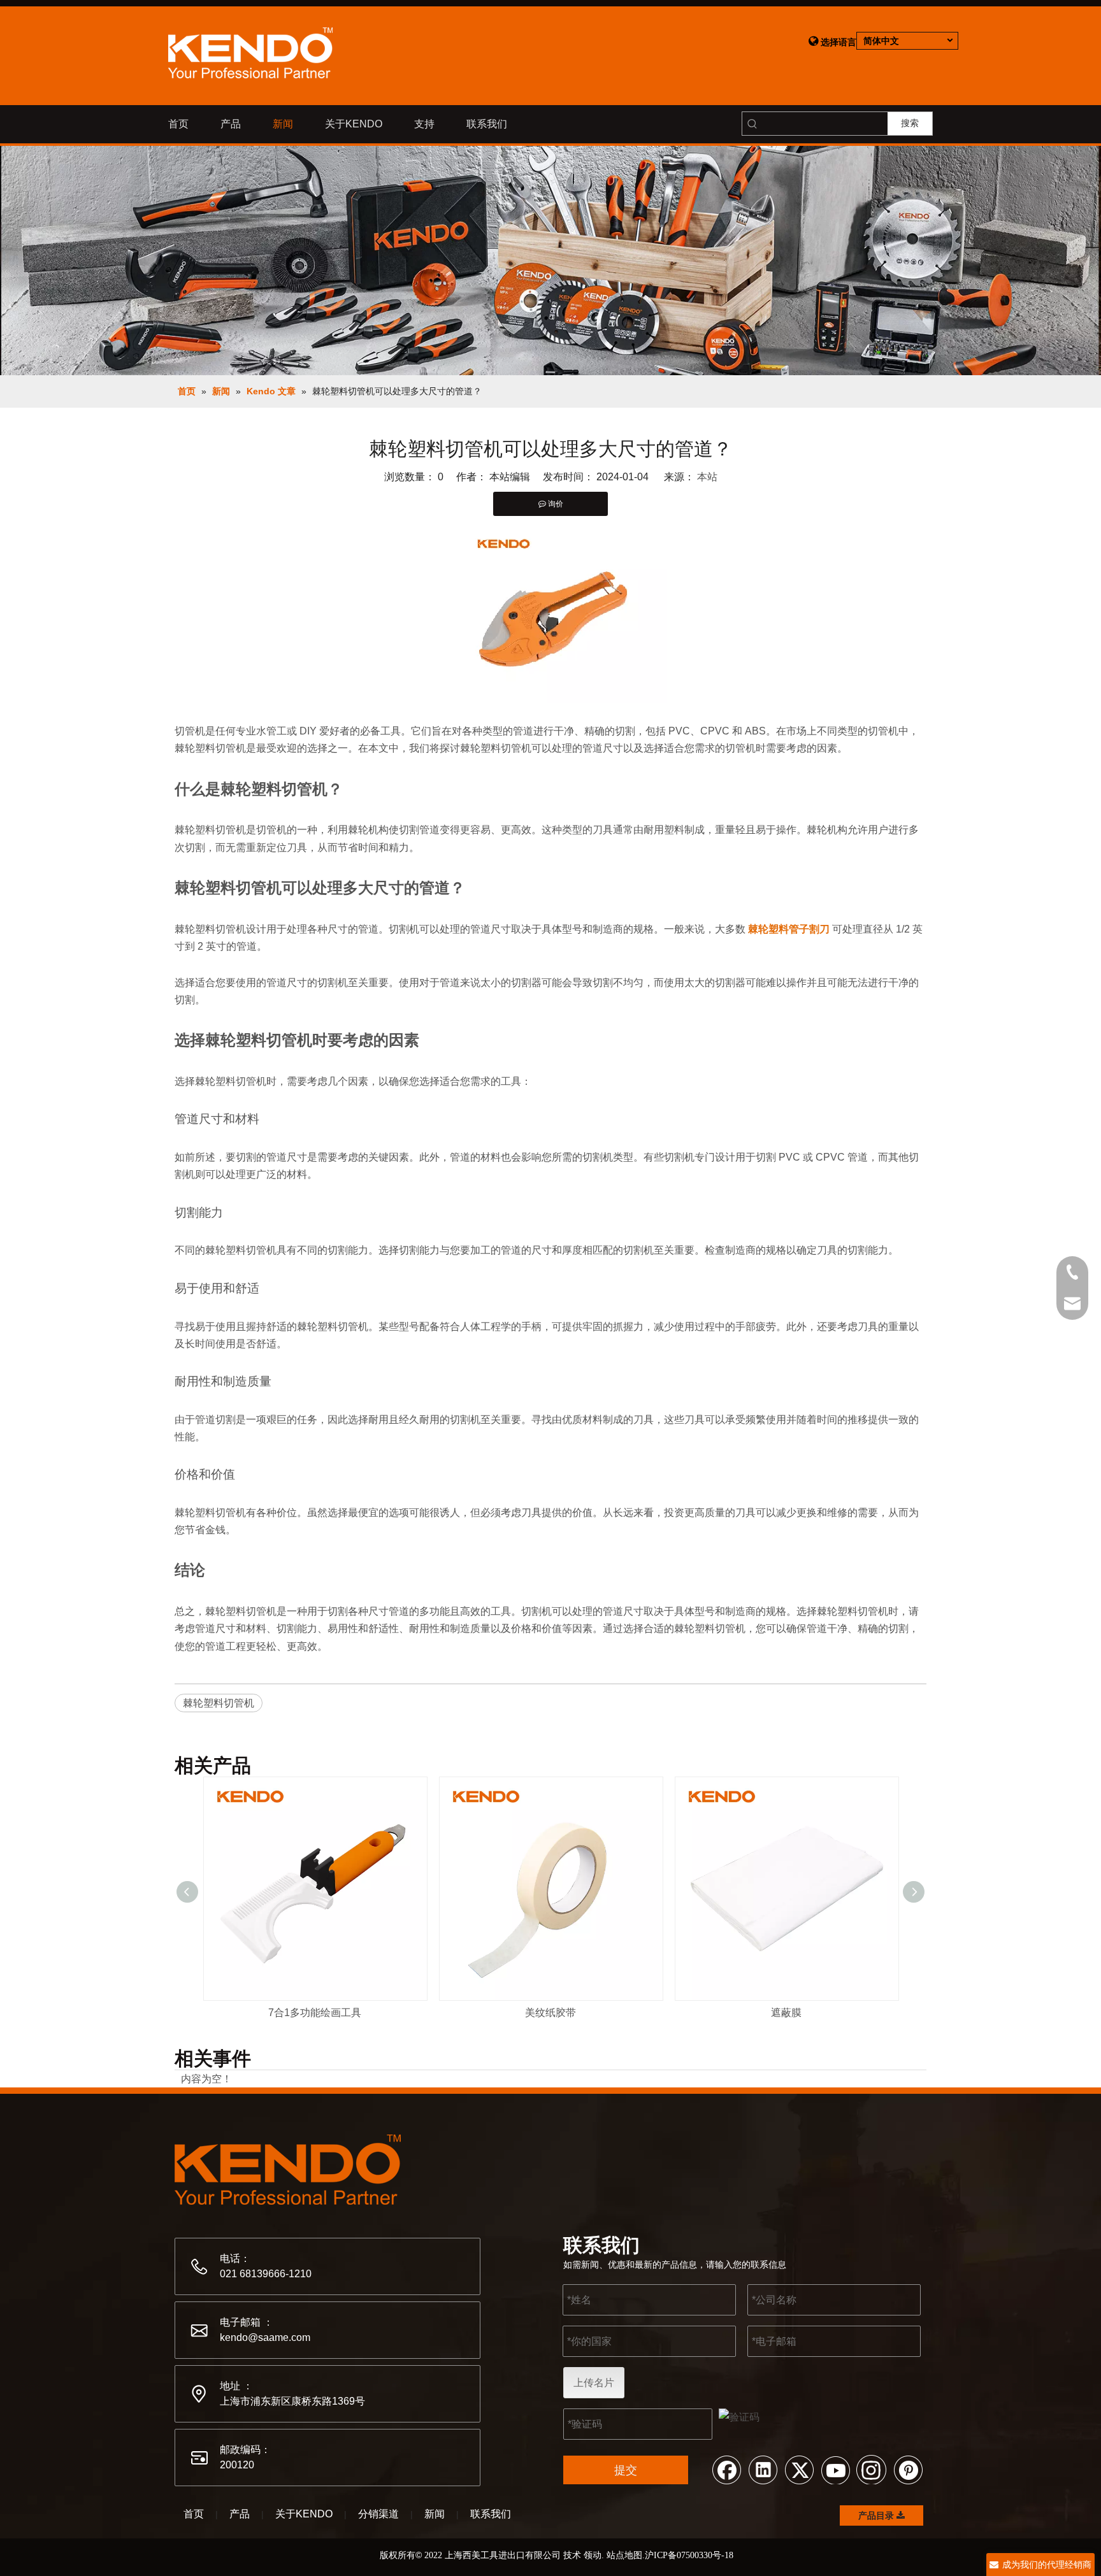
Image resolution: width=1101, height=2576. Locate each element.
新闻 (435, 2514)
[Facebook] (726, 2469)
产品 (240, 2514)
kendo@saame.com (265, 2337)
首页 (194, 2514)
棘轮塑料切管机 (219, 1703)
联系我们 (491, 2514)
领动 (593, 2555)
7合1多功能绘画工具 (315, 2013)
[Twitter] (799, 2469)
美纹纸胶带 (550, 2013)
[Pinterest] (908, 2469)
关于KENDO (304, 2514)
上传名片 (594, 2383)
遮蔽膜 (786, 2013)
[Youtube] (835, 2469)
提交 (626, 2470)
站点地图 (624, 2555)
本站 (707, 477)
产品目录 (877, 2515)
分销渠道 (378, 2514)
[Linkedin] (763, 2469)
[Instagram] (872, 2469)
